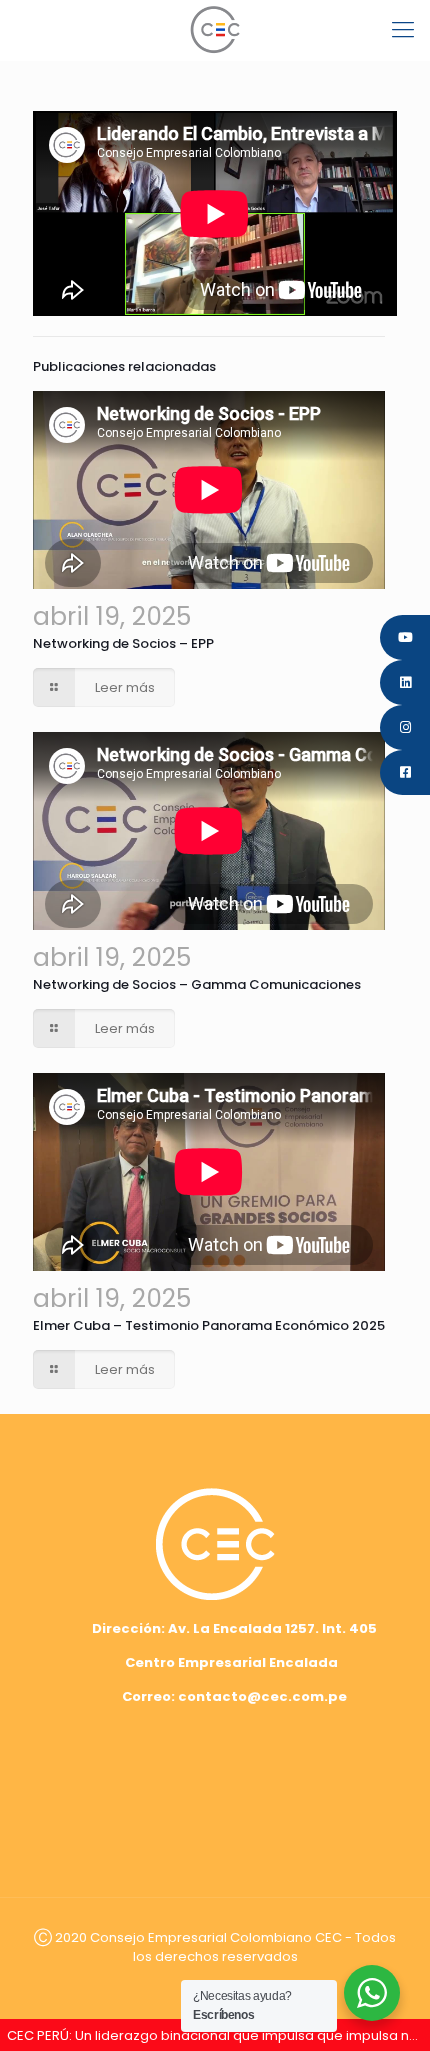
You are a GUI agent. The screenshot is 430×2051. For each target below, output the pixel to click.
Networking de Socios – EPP (123, 643)
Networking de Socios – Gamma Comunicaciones (197, 984)
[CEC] (215, 30)
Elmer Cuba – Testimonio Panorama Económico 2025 (209, 1325)
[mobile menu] (403, 30)
